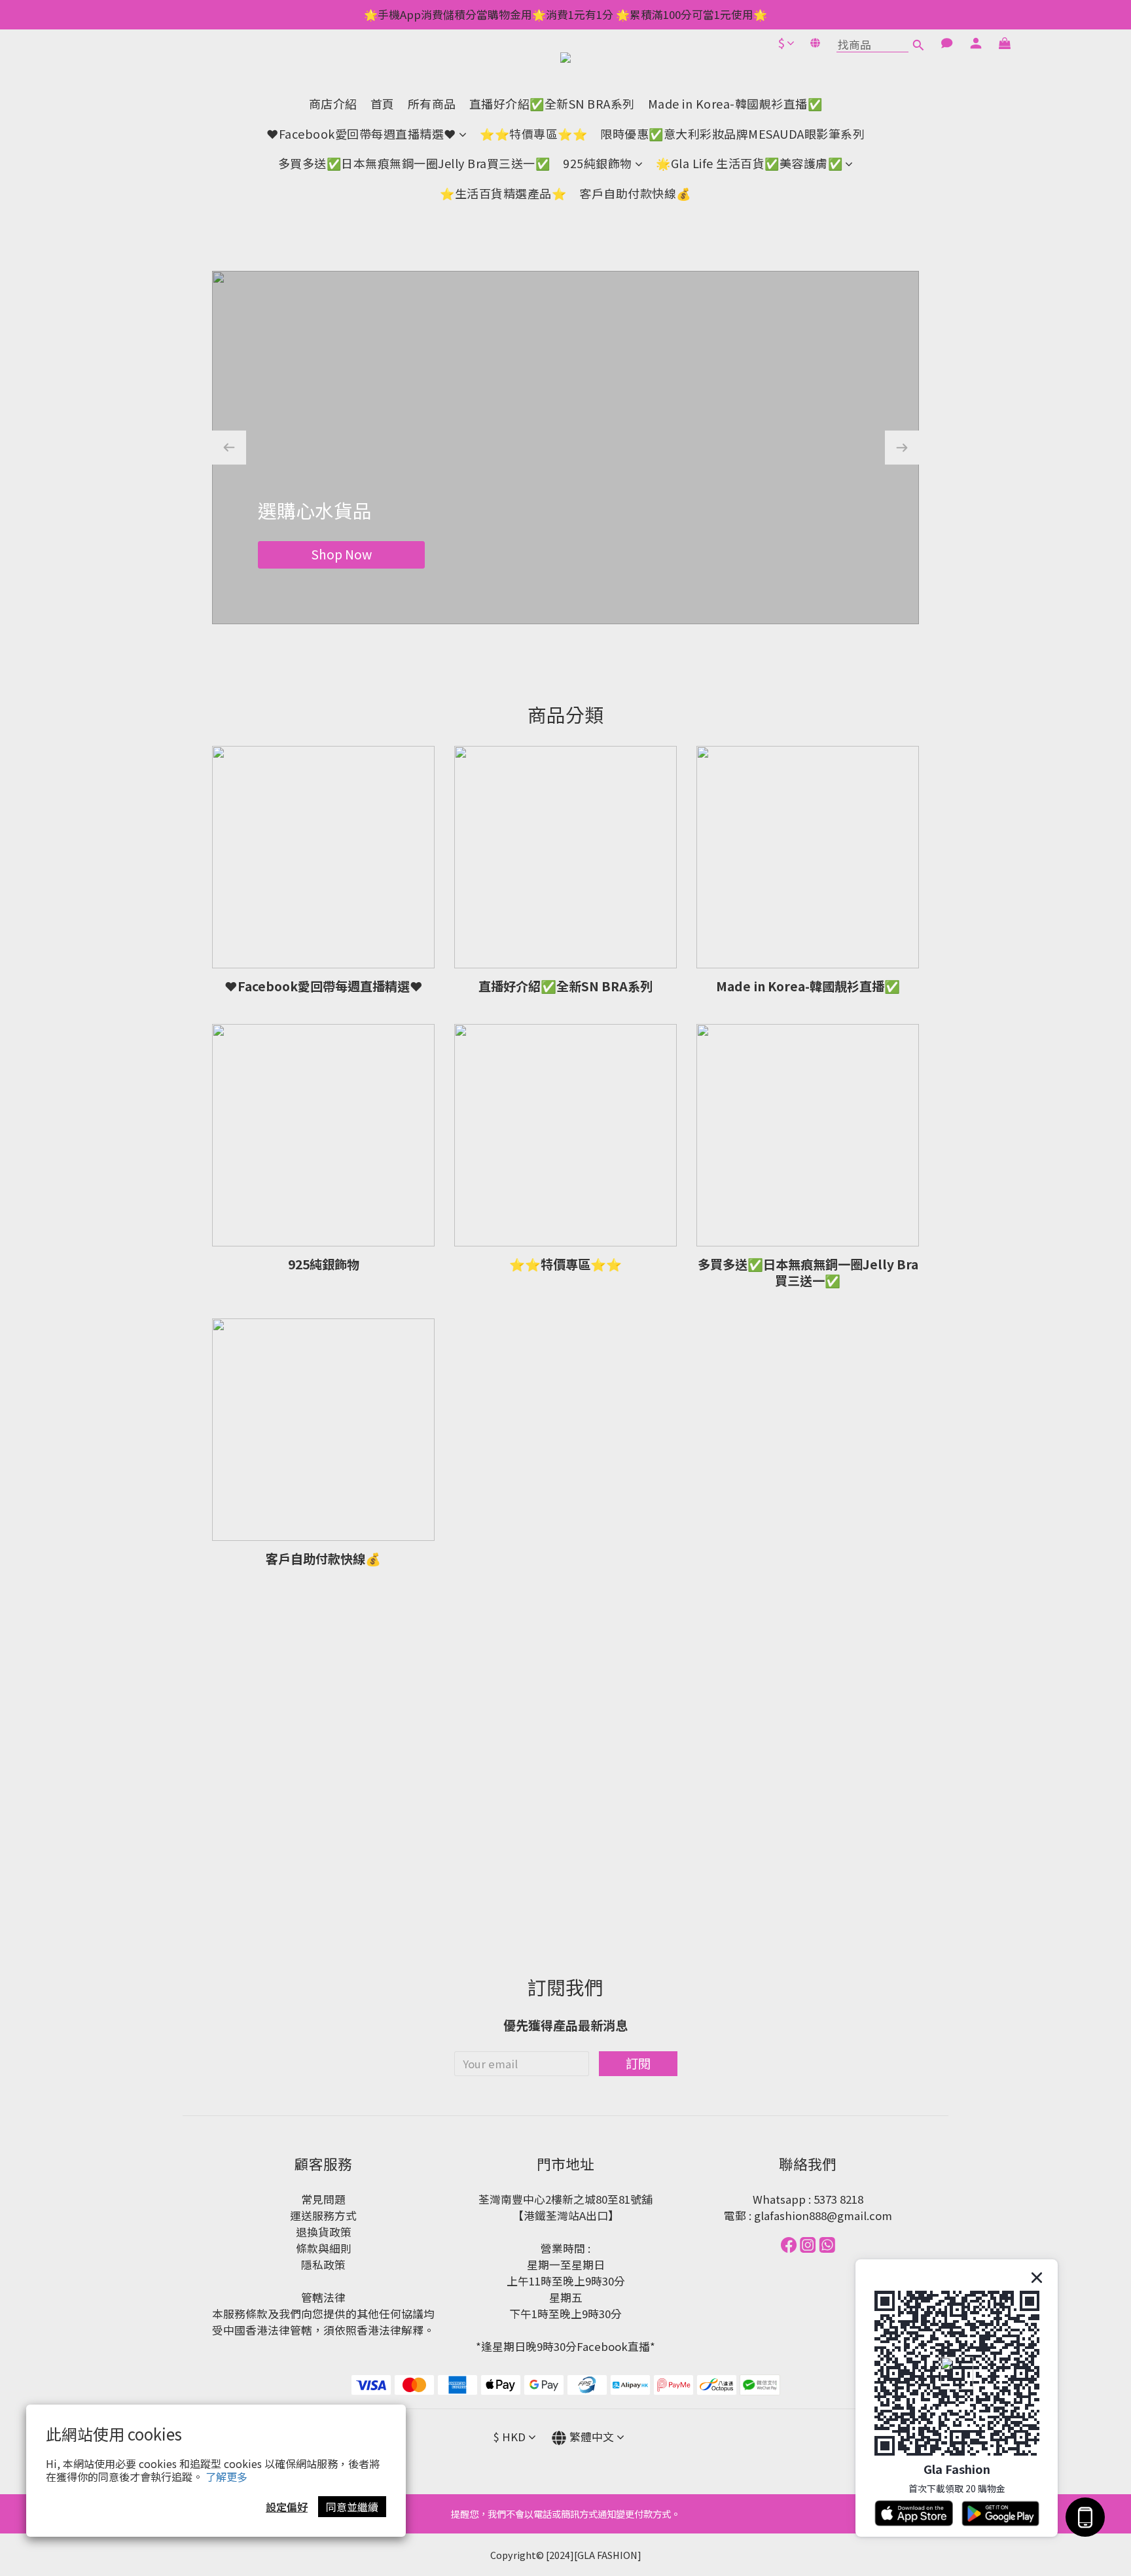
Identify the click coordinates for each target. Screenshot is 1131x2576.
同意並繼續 (352, 2507)
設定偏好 (287, 2507)
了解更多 (226, 2477)
